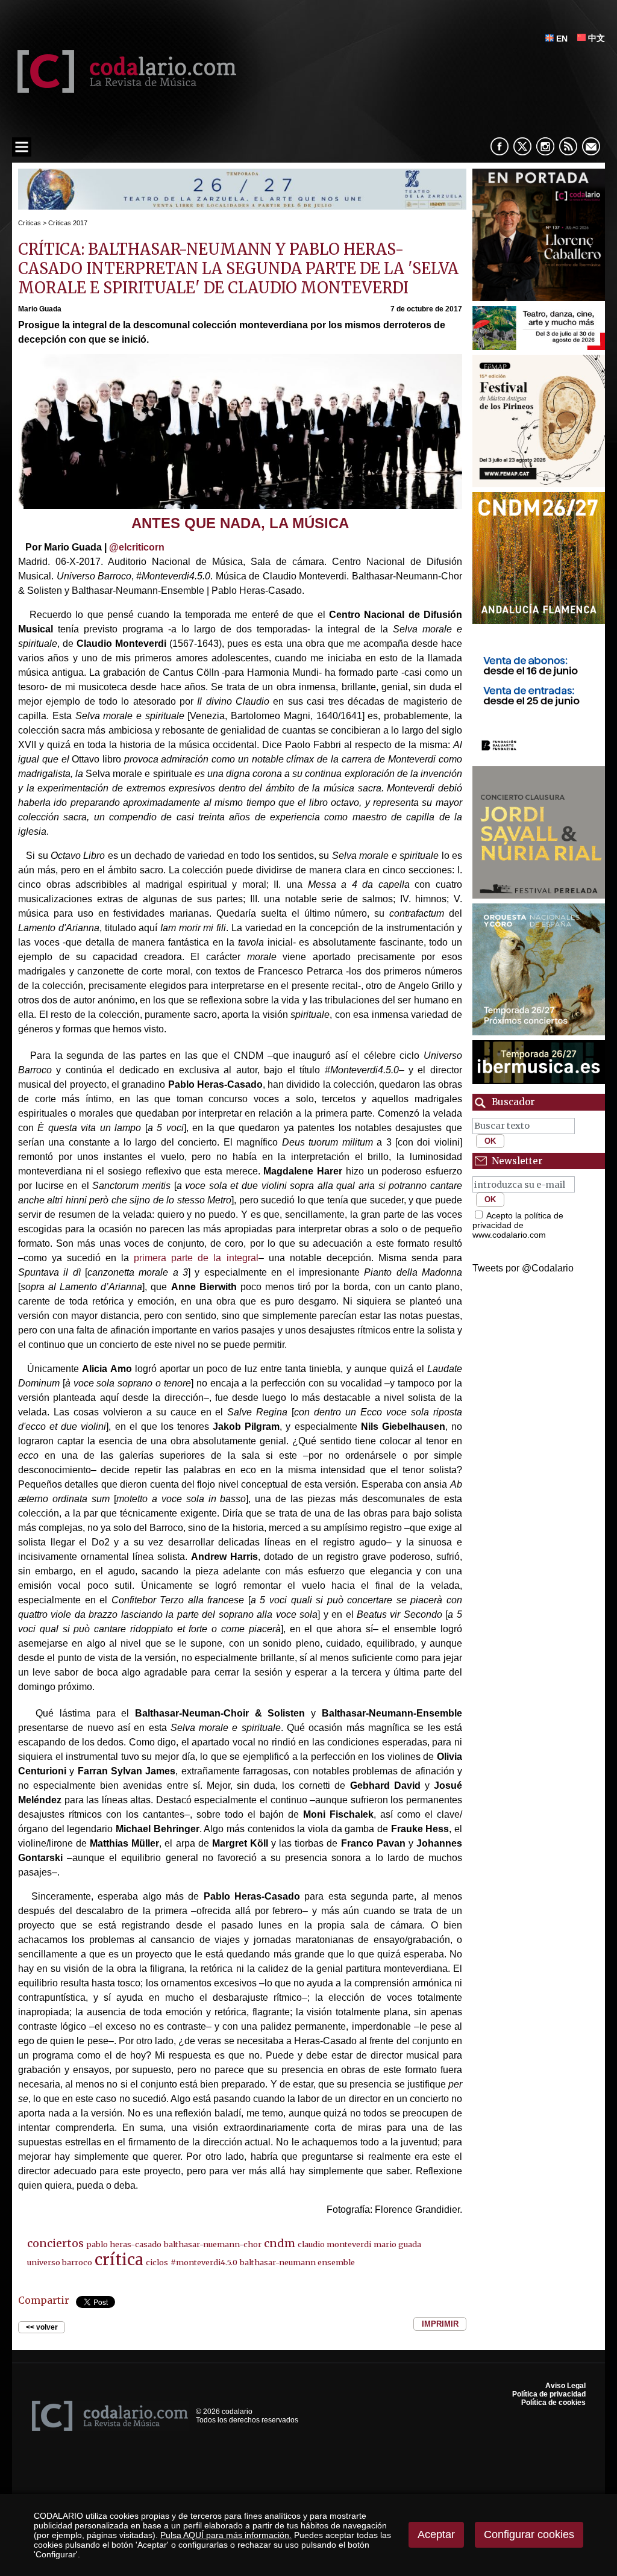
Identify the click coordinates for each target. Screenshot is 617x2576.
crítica (119, 2260)
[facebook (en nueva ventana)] (500, 146)
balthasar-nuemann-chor (213, 2244)
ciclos (157, 2262)
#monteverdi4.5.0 (204, 2262)
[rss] (568, 146)
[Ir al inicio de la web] (124, 89)
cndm (280, 2243)
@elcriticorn (137, 547)
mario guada (397, 2244)
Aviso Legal (565, 2386)
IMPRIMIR (440, 2324)
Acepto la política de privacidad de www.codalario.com (518, 1225)
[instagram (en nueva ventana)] (545, 146)
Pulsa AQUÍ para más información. (226, 2535)
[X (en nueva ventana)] (522, 146)
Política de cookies (553, 2403)
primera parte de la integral (193, 1258)
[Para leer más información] (242, 206)
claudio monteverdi (334, 2244)
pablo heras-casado (124, 2244)
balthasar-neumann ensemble (297, 2262)
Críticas (30, 223)
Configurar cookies (529, 2534)
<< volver (42, 2327)
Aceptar (436, 2534)
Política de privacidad (549, 2394)
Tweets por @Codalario (523, 1268)
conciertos (55, 2243)
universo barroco (60, 2262)
